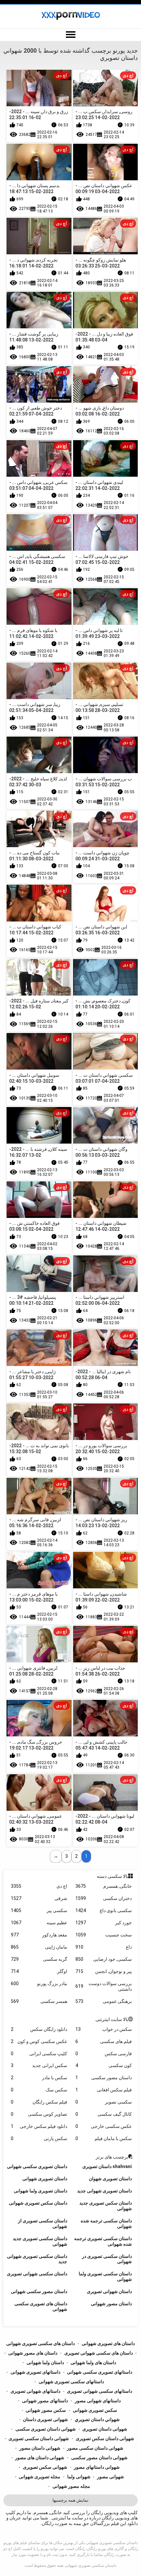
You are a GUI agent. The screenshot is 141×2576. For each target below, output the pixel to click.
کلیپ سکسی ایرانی (39, 2054)
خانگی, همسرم (104, 1886)
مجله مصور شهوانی (71, 2486)
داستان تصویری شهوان (110, 2179)
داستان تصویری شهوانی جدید (104, 2191)
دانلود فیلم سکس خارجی (39, 2126)
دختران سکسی (104, 1898)
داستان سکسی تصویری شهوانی (91, 2565)
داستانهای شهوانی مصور (98, 2401)
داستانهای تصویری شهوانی (35, 2372)
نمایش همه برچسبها (70, 2500)
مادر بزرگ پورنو (39, 1983)
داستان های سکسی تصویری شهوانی (40, 2343)
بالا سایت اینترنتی (112, 2019)
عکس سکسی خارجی (104, 2126)
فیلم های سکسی (104, 2041)
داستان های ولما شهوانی (93, 2362)
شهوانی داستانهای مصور (97, 2467)
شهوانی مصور (111, 2477)
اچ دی (39, 1886)
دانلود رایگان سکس (39, 2029)
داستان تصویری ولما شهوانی (40, 2191)
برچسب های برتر (112, 2157)
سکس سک (39, 2090)
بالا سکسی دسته (112, 1876)
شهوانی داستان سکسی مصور (95, 2448)
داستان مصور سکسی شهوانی (39, 2291)
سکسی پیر (39, 1910)
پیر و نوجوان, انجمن (104, 1971)
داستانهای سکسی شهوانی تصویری (100, 2391)
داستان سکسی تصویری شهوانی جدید (37, 2259)
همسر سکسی (39, 2001)
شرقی (39, 1898)
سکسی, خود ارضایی (104, 1959)
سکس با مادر (39, 2078)
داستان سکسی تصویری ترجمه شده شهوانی (103, 2241)
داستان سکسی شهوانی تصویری (37, 2274)
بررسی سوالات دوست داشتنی (104, 1986)
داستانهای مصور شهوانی (45, 2401)
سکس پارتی (39, 2138)
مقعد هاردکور (39, 1935)
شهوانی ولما (79, 2477)
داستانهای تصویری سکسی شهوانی (100, 2372)
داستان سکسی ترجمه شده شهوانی (106, 2223)
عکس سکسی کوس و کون (39, 2041)
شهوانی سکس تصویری (45, 2467)
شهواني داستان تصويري (97, 2419)
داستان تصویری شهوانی (45, 2179)
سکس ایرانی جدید (39, 2065)
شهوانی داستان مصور (40, 2448)
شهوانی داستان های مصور (40, 2458)
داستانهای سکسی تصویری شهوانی (71, 2382)
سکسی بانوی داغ (104, 1910)
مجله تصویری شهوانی (40, 2477)
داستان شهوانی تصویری (109, 2291)
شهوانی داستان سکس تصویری (105, 2438)
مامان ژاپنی (39, 1947)
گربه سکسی (39, 1959)
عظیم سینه (39, 1923)
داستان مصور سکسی (104, 2078)
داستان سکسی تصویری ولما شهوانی (105, 2276)
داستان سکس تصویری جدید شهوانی (106, 2206)
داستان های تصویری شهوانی (108, 2343)
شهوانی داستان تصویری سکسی (46, 2429)
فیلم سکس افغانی (104, 2090)
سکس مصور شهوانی (46, 2410)
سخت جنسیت (104, 1935)
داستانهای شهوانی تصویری (35, 2391)
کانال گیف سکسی (104, 2114)
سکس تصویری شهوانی (95, 2410)
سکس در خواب (104, 2029)
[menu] (70, 35)
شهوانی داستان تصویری (105, 2429)
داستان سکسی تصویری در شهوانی (107, 2259)
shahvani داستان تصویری (107, 2166)
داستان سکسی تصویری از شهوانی (43, 2223)
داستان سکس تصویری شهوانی (38, 2203)
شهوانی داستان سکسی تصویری (39, 2438)
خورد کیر (104, 1923)
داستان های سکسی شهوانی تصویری (99, 2353)
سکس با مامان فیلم (104, 2138)
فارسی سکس (104, 2054)
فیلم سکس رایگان (39, 2102)
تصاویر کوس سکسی (39, 2114)
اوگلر (39, 1971)
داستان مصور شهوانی (111, 2304)
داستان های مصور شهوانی (33, 2353)
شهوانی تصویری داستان (45, 2419)
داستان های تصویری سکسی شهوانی (41, 2306)
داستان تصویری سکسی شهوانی (37, 2166)
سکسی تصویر (104, 2102)
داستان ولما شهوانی (45, 2362)
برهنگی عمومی (104, 2001)
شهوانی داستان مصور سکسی (99, 2458)
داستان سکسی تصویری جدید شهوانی (40, 2241)
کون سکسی (104, 2065)
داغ (104, 1947)
